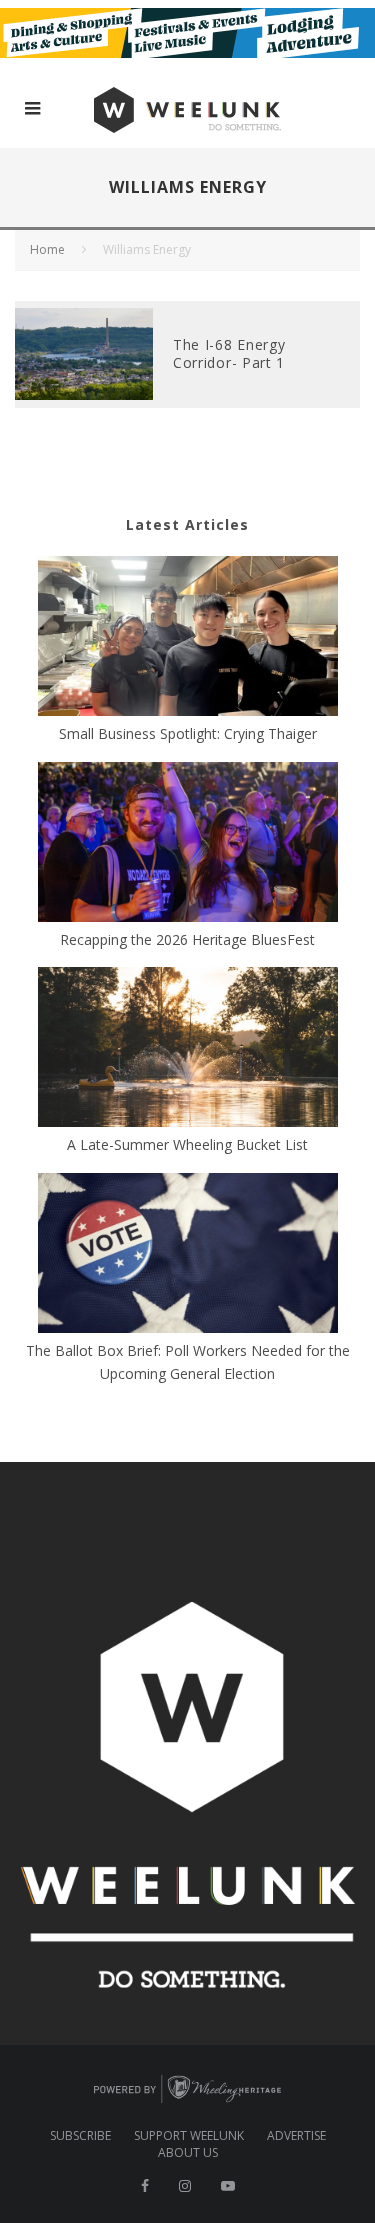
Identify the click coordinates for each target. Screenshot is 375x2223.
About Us (188, 2153)
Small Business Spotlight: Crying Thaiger (188, 733)
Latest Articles (187, 524)
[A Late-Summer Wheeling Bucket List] (188, 1050)
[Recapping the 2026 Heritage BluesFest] (188, 845)
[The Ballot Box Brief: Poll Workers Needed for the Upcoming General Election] (188, 1256)
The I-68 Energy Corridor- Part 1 (229, 353)
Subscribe (80, 2136)
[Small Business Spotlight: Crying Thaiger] (188, 639)
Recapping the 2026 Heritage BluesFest (187, 939)
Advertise (296, 2136)
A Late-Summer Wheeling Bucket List (187, 1144)
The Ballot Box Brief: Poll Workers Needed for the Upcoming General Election (188, 1362)
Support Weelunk (189, 2136)
